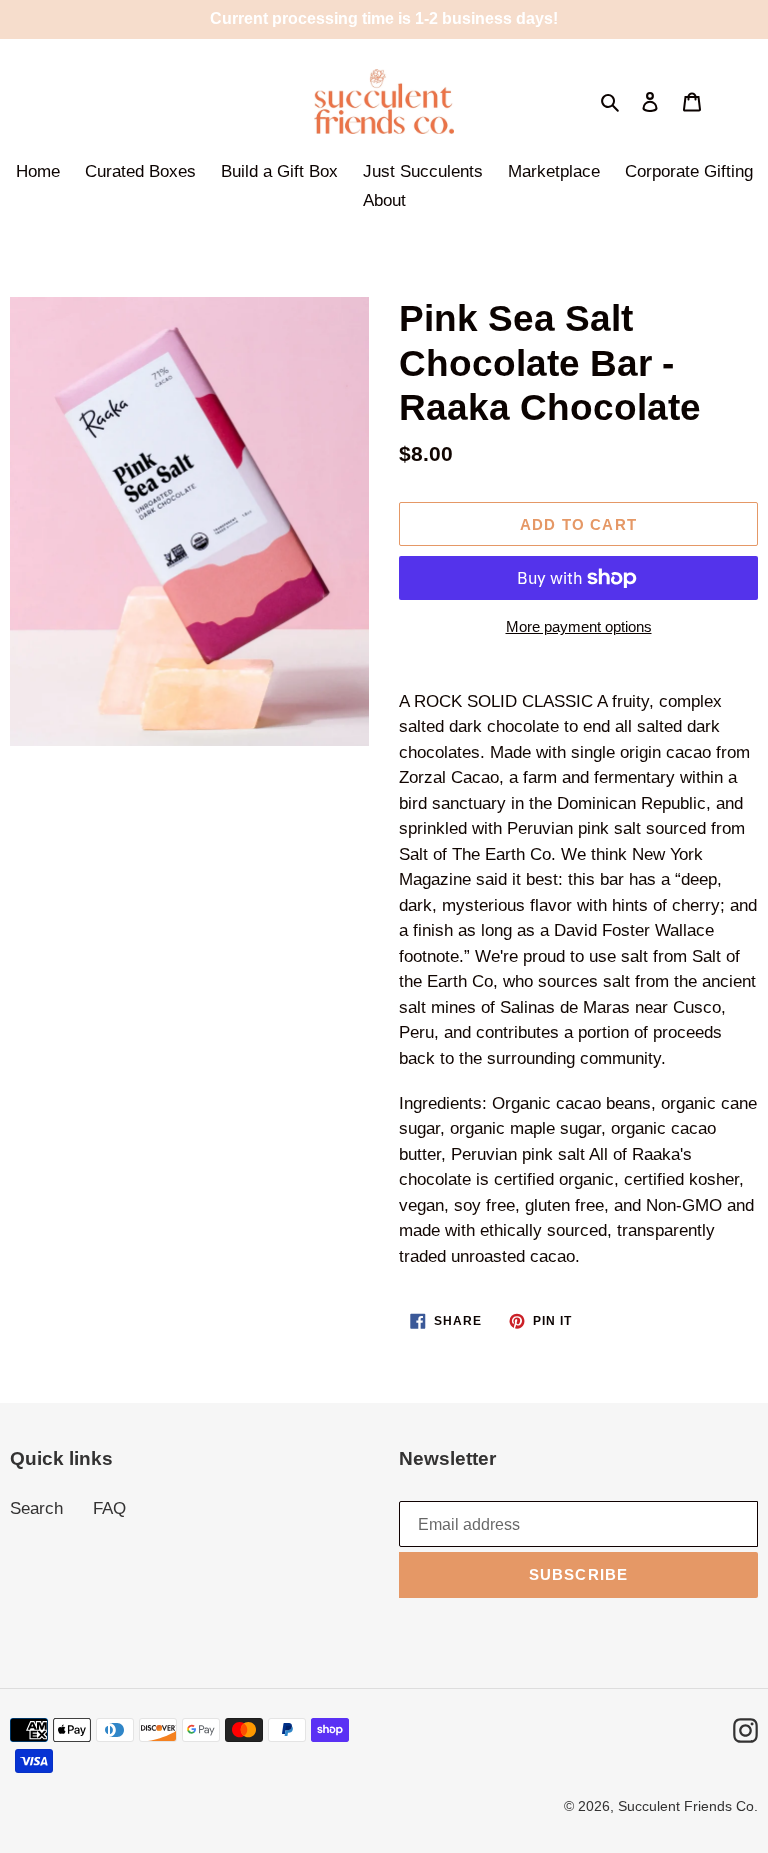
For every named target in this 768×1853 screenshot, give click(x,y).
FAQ (109, 1508)
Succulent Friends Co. (688, 1806)
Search (36, 1508)
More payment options (579, 626)
